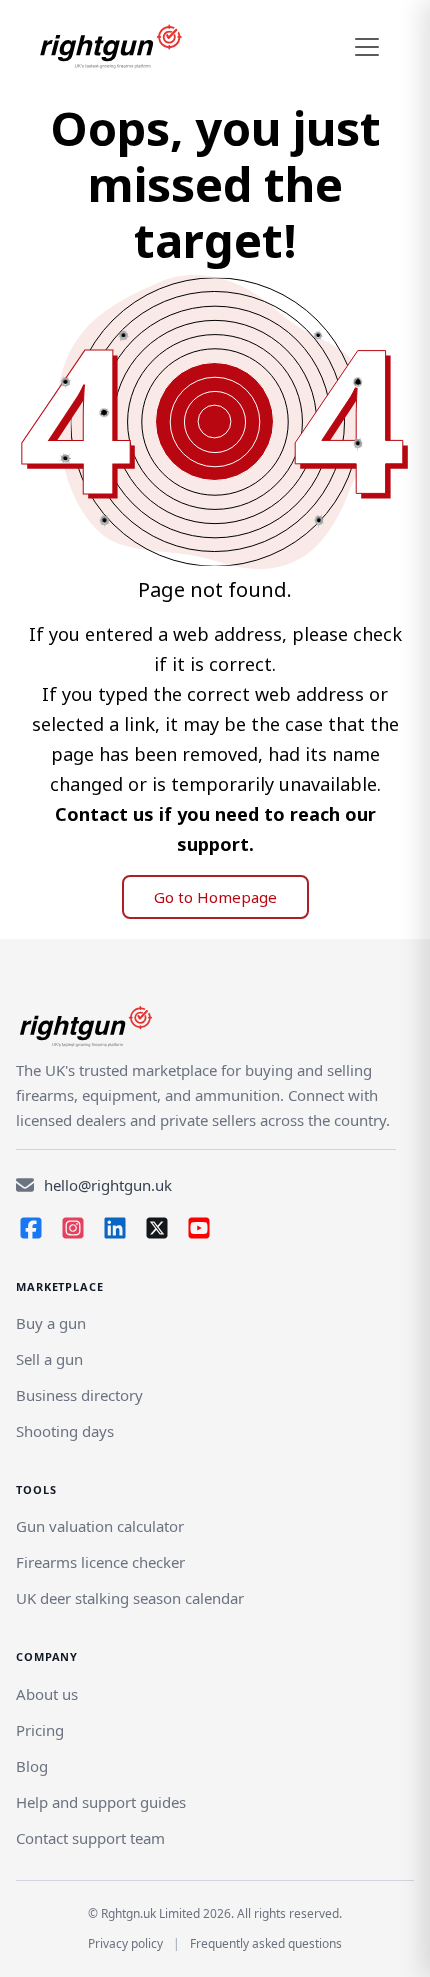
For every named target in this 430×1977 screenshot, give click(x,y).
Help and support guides (101, 1802)
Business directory (79, 1395)
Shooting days (65, 1431)
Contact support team (90, 1838)
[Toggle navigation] (367, 47)
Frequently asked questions (266, 1943)
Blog (32, 1766)
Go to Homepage (215, 897)
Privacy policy (125, 1943)
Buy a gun (51, 1323)
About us (47, 1694)
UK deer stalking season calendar (130, 1598)
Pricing (40, 1730)
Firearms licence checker (100, 1562)
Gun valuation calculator (100, 1526)
